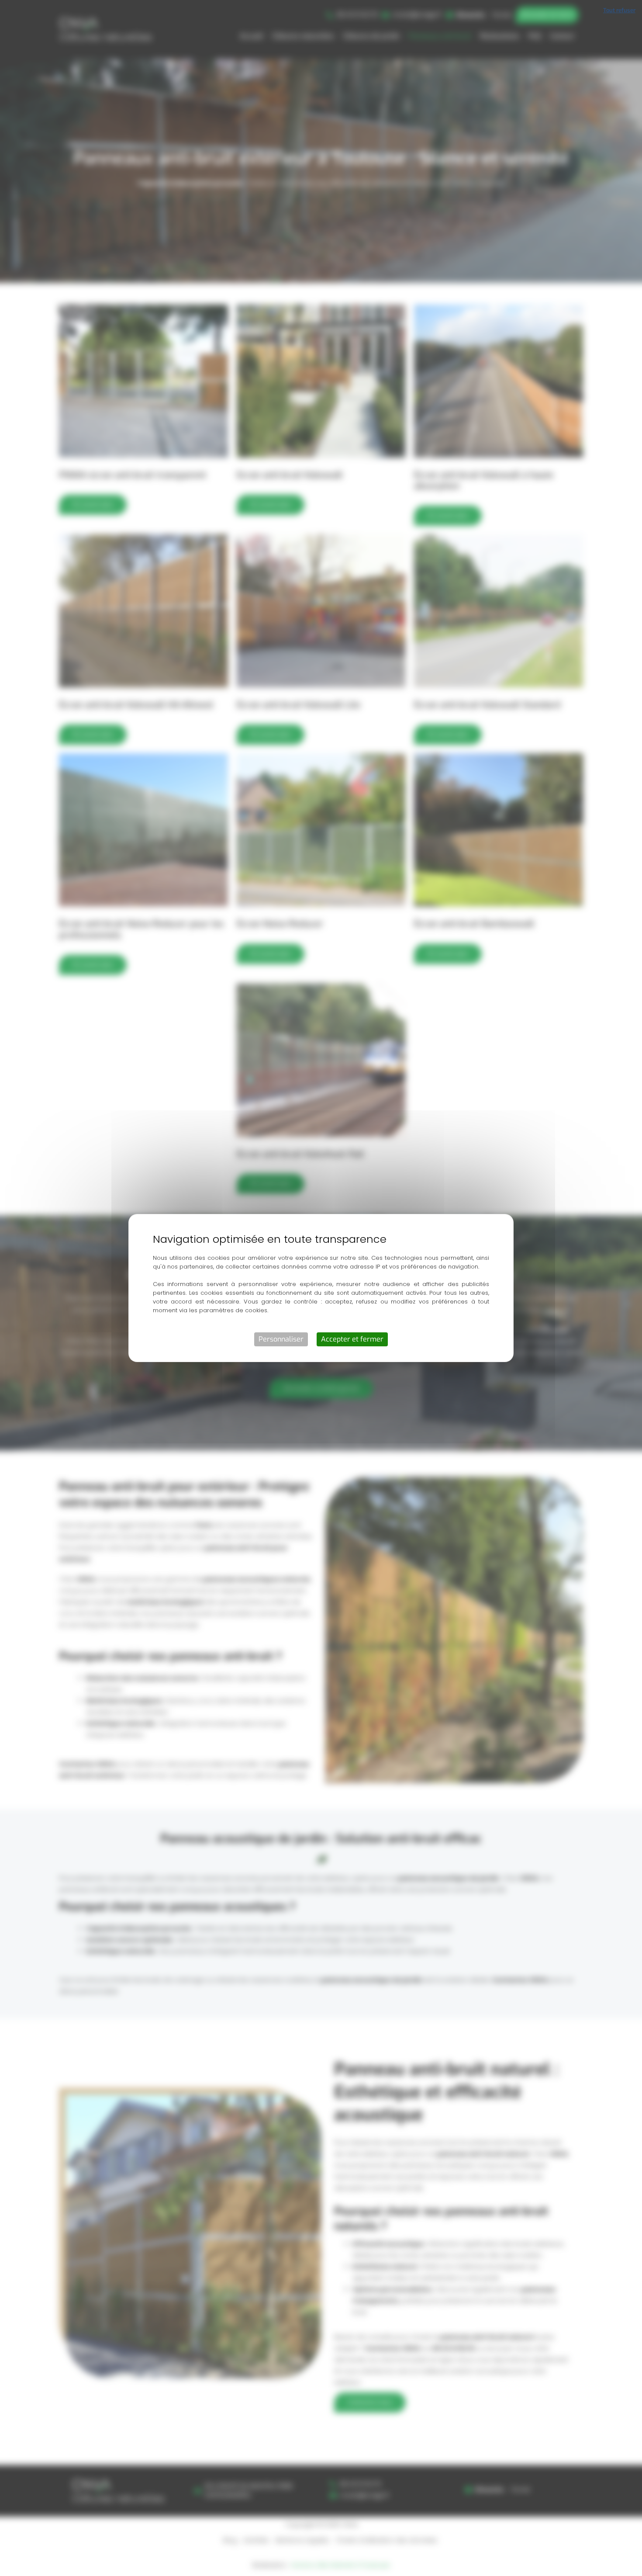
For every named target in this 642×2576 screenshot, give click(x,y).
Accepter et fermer (352, 1339)
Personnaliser (281, 1339)
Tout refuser (619, 10)
